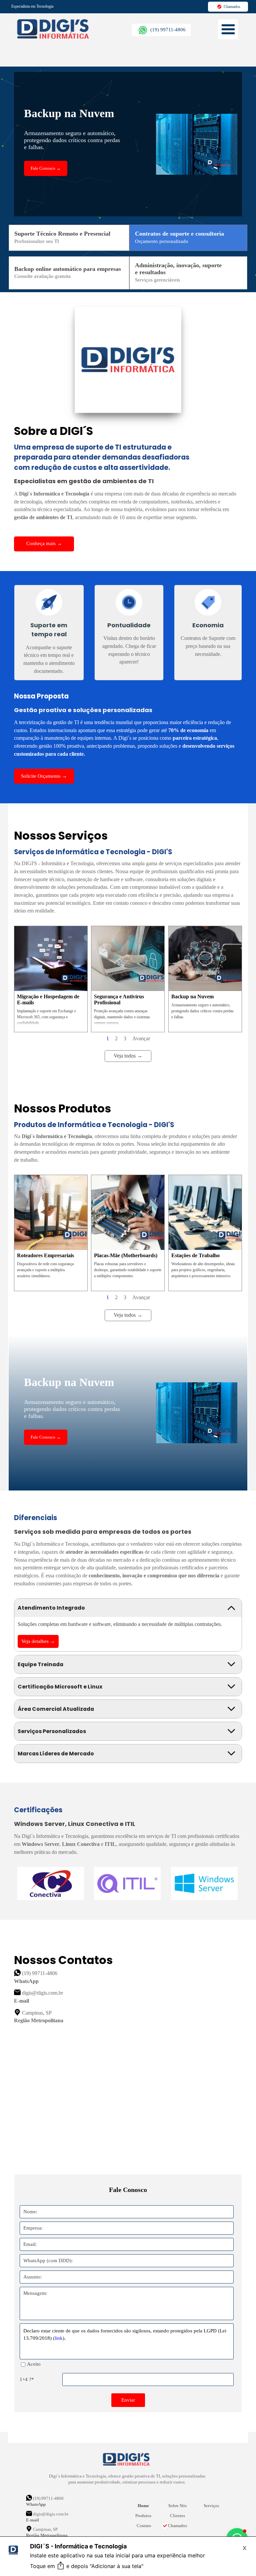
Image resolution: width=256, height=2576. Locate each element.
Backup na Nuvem (192, 996)
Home (143, 2506)
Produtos (143, 2516)
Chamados (177, 2526)
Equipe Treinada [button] (40, 1664)
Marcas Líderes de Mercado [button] (56, 1754)
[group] (128, 1883)
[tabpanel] (50, 6)
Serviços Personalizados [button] (52, 1731)
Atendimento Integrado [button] (51, 1608)
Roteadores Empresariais (45, 1255)
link (59, 2338)
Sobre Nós (177, 2506)
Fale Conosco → (46, 168)
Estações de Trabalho (195, 1255)
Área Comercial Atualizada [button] (56, 1709)
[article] (51, 979)
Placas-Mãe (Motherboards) (126, 1255)
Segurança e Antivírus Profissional (119, 999)
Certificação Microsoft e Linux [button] (60, 1687)
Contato (144, 2526)
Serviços (211, 2506)
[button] (161, 30)
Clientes (177, 2516)
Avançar (141, 1038)
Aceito (34, 2364)
